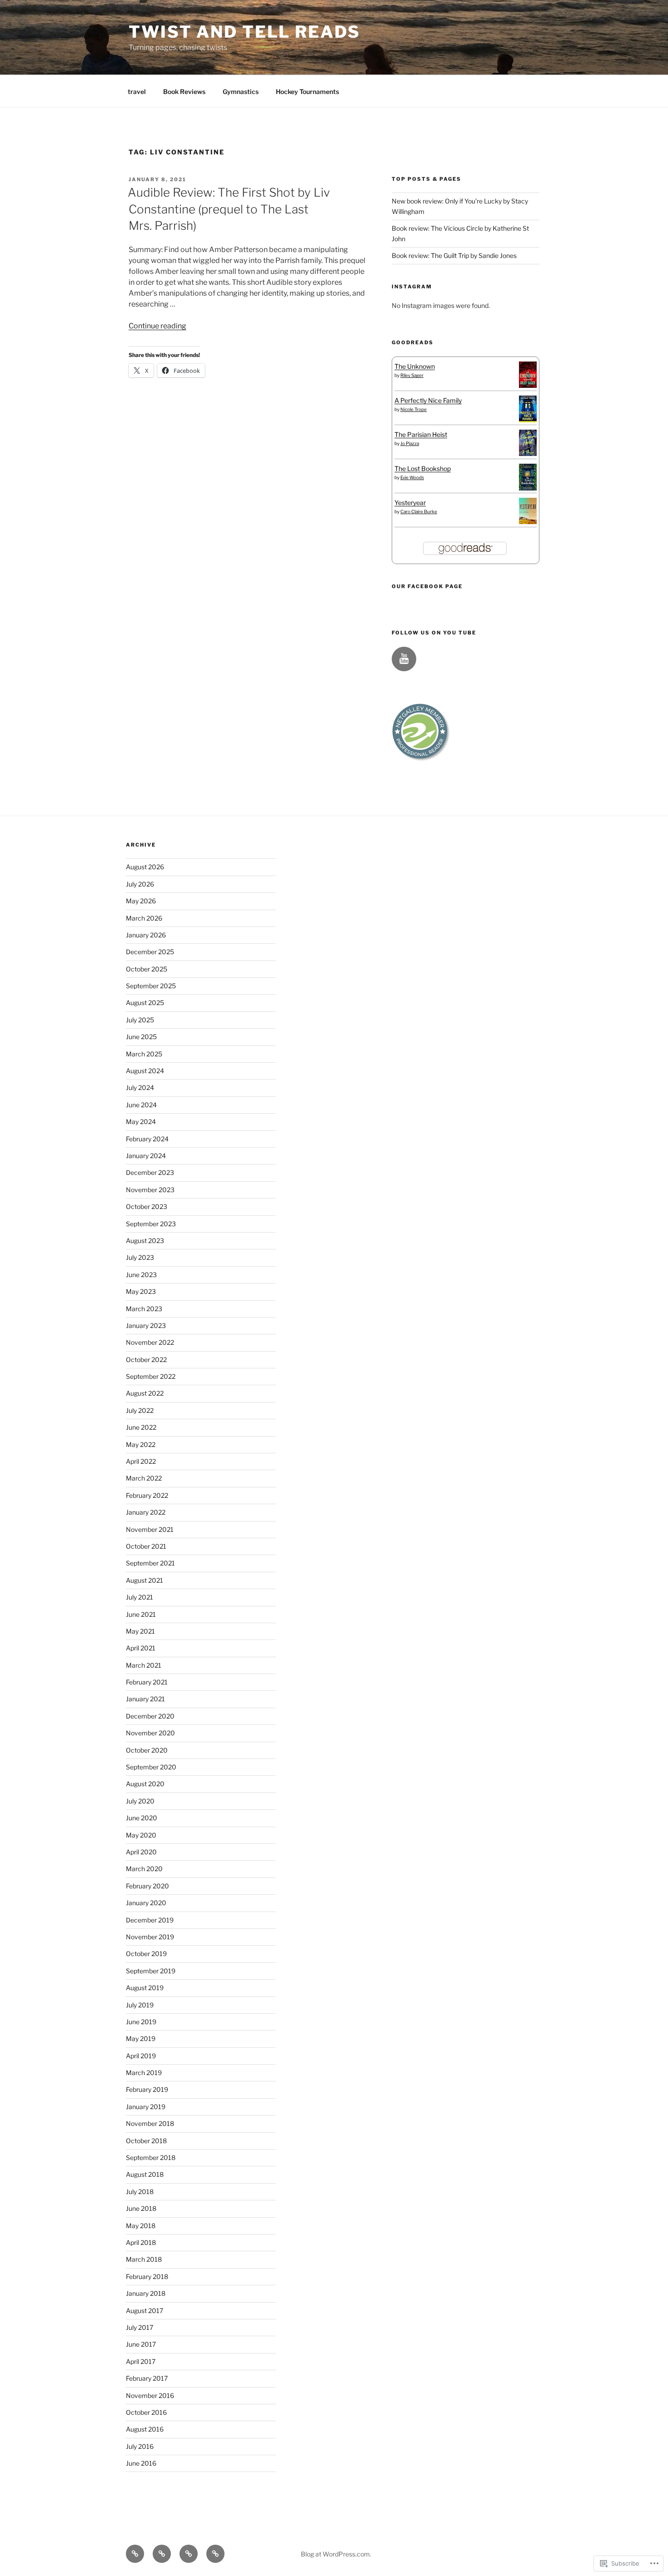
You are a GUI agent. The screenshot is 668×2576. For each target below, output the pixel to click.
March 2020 (144, 1869)
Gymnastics (241, 92)
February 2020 (147, 1886)
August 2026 (145, 867)
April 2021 (141, 1648)
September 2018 (151, 2157)
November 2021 (150, 1529)
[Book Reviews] (162, 2554)
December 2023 (150, 1172)
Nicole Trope (414, 409)
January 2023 (146, 1325)
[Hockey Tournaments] (215, 2554)
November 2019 (150, 1937)
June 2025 (141, 1037)
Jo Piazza (410, 443)
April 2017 (141, 2361)
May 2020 (141, 1835)
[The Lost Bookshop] (528, 488)
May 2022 (141, 1444)
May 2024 (141, 1122)
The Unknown (415, 366)
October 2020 (147, 1750)
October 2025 (147, 969)
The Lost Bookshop (423, 468)
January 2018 (146, 2293)
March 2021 (144, 1665)
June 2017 (141, 2344)
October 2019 (146, 1954)
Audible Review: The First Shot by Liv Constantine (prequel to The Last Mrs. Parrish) (229, 209)
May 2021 (140, 1631)
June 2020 (142, 1818)
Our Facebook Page (427, 586)
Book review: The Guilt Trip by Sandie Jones (454, 255)
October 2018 (146, 2141)
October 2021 (146, 1546)
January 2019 (146, 2107)
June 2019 (141, 2022)
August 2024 (145, 1071)
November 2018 (150, 2123)
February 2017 (147, 2378)
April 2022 (141, 1461)
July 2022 (140, 1410)
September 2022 (151, 1376)
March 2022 (144, 1478)
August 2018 (145, 2174)
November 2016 (150, 2395)
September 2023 (151, 1224)
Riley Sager (412, 375)
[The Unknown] (528, 385)
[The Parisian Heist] (528, 453)
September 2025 (151, 986)
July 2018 (140, 2192)
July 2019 (140, 2005)
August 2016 (145, 2429)
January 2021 (145, 1699)
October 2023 (147, 1206)
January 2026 (146, 935)
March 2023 (144, 1309)
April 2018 (141, 2242)
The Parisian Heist (421, 434)
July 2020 (140, 1801)
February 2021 (147, 1682)
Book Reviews (184, 92)
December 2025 (150, 952)
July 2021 (140, 1597)
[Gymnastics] (189, 2554)
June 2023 (141, 1275)
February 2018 (147, 2276)
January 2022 (146, 1512)
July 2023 (140, 1257)
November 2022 (150, 1342)
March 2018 (144, 2259)
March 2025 (144, 1054)
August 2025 (145, 1003)
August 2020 (145, 1784)
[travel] (135, 2554)
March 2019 (144, 2073)
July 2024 (140, 1087)
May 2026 (141, 901)
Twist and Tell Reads (244, 32)
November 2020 (150, 1733)
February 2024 (147, 1139)
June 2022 (141, 1427)
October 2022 (146, 1360)
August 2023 (145, 1241)
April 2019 (141, 2056)
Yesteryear (410, 503)
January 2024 (146, 1156)
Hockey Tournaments (307, 92)
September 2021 (150, 1563)
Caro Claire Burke (419, 511)
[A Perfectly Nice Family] (528, 420)
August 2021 (145, 1580)
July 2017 (140, 2327)
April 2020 (141, 1852)
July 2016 (140, 2446)
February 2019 (147, 2089)
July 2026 (140, 884)
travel (137, 92)
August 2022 (145, 1393)
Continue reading (157, 326)
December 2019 (150, 1920)
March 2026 (144, 918)
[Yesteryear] (528, 522)
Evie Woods (412, 477)
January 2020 (146, 1903)
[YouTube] (404, 659)
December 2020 (150, 1716)
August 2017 (145, 2311)
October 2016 (146, 2412)
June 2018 (141, 2208)
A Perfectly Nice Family (428, 400)
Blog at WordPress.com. (336, 2554)
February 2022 (147, 1495)
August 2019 (145, 1988)
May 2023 (141, 1291)
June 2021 (141, 1614)
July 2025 (140, 1020)
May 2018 (141, 2226)
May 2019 (141, 2039)
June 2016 (141, 2463)
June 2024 (141, 1105)
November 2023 (150, 1190)
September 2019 (151, 1971)
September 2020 (151, 1767)
